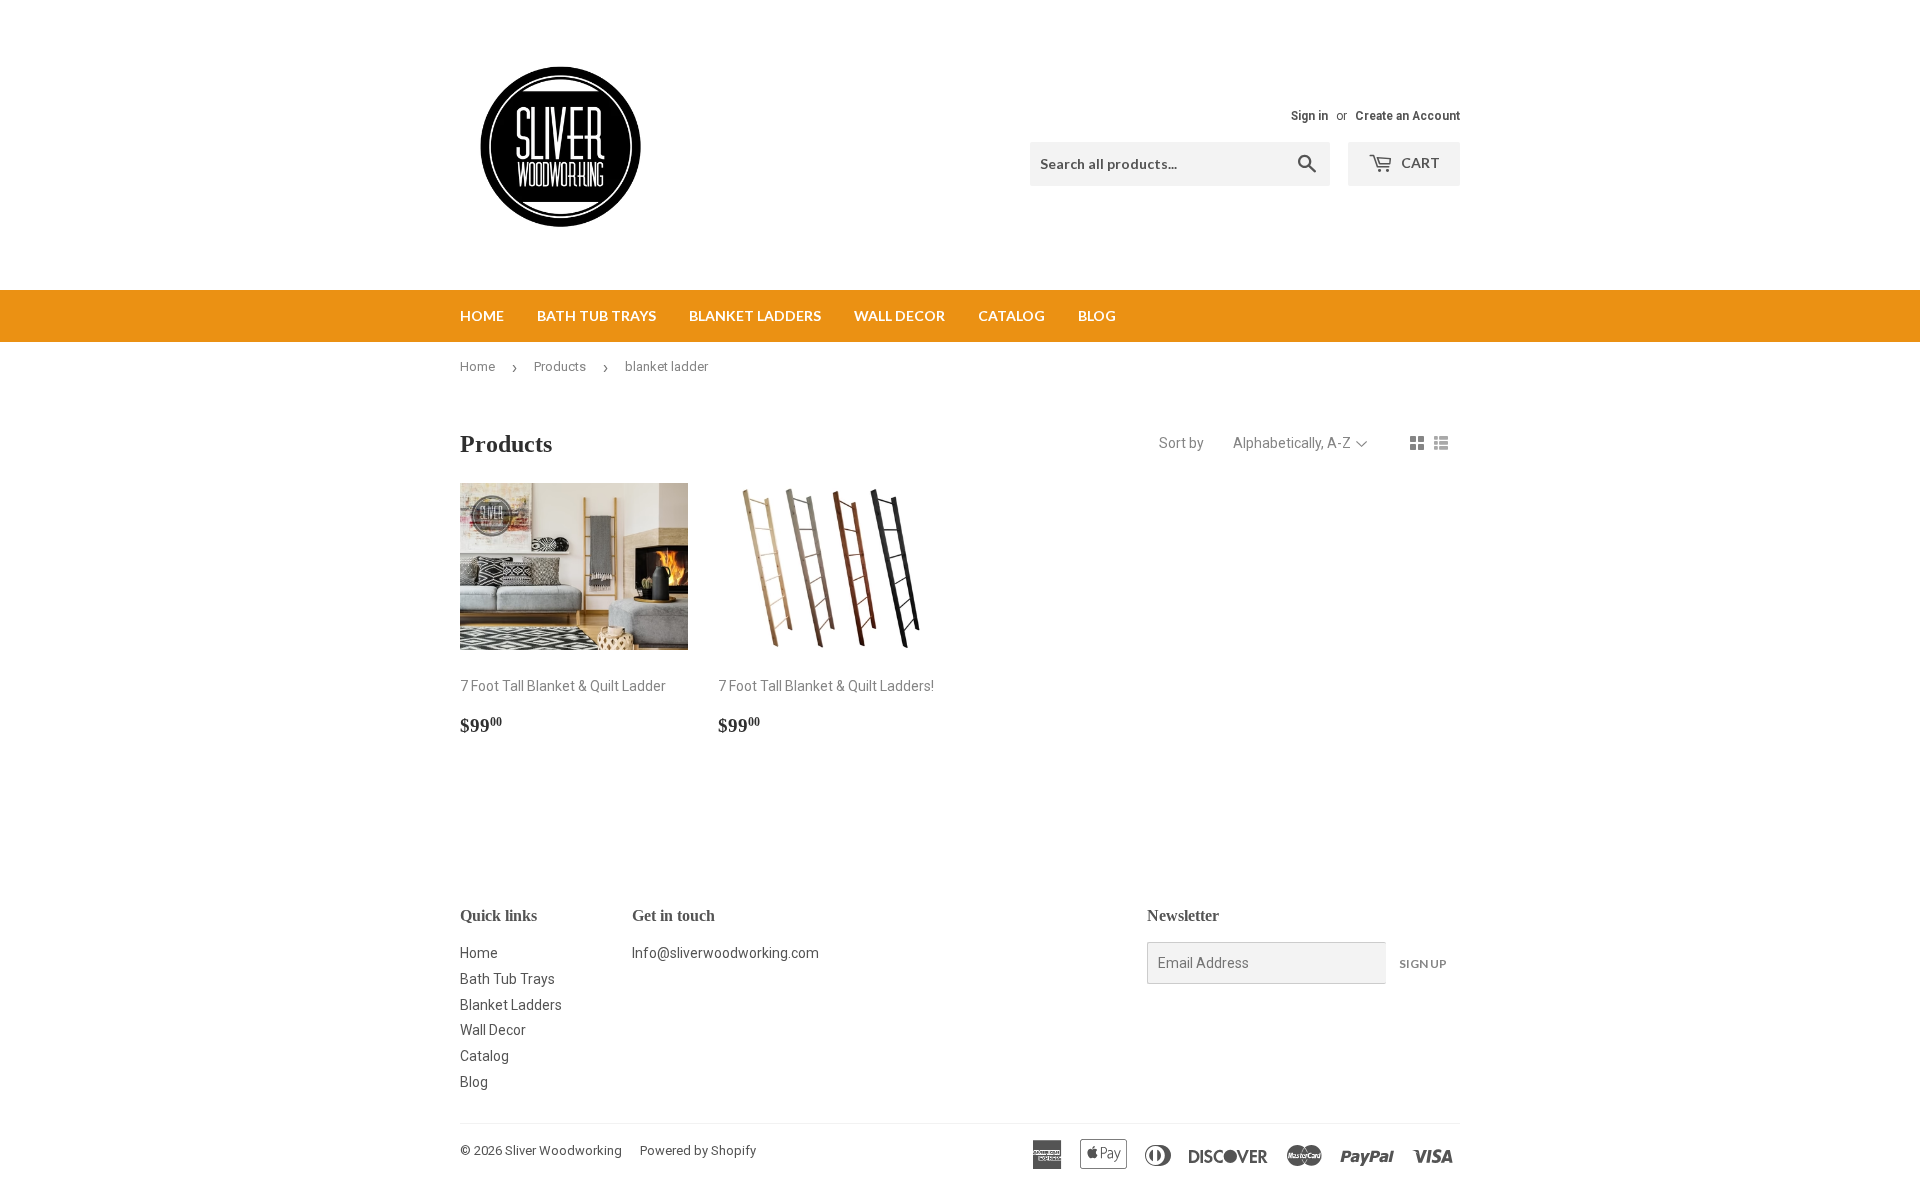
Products (560, 366)
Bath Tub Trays (596, 315)
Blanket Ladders (755, 315)
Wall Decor (899, 315)
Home (482, 315)
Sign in (1309, 116)
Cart (1419, 162)
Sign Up (1423, 963)
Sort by (1181, 443)
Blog (1097, 315)
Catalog (1011, 315)
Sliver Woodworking (563, 1150)
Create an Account (1407, 116)
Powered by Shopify (698, 1150)
